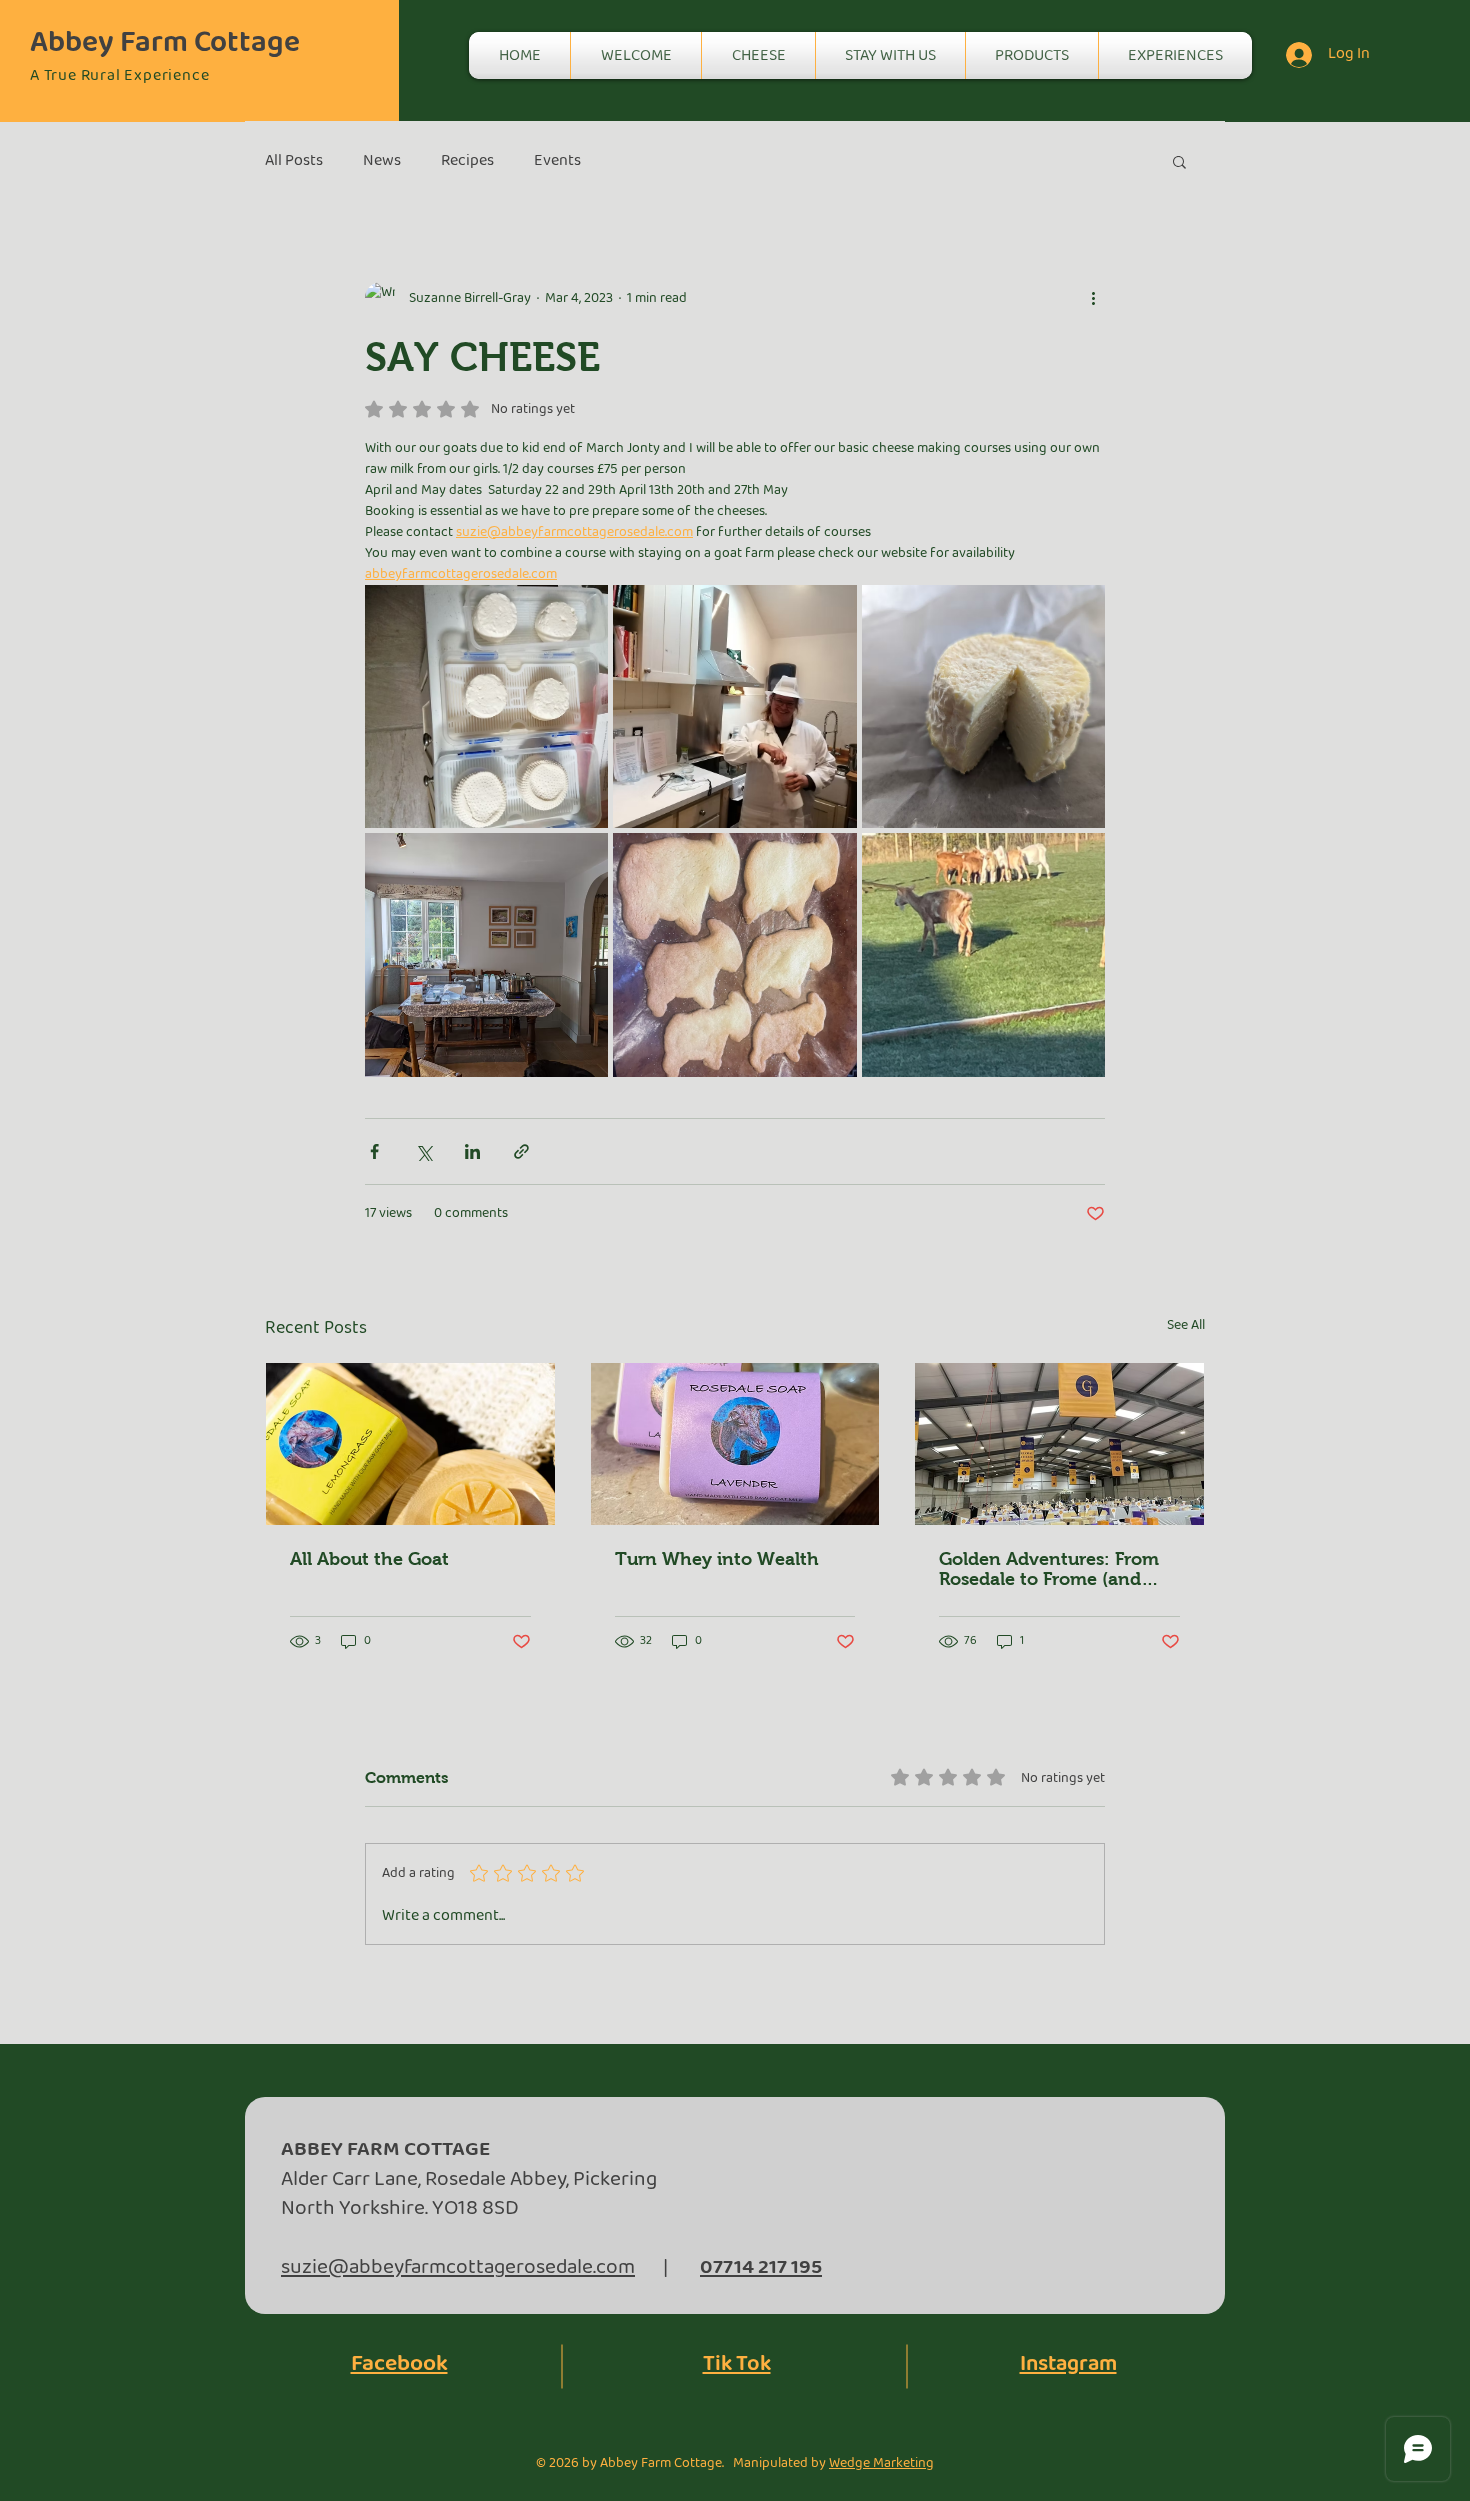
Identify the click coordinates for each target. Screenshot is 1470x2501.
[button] (1179, 161)
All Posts (294, 161)
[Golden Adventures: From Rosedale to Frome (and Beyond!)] (1059, 1444)
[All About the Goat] (410, 1444)
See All (1186, 1325)
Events (557, 161)
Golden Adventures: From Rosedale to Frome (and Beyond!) (1049, 1569)
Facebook (399, 2364)
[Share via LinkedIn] (472, 1151)
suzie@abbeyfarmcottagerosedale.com (458, 2267)
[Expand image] (486, 706)
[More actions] (1093, 298)
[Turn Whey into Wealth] (735, 1444)
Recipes (467, 161)
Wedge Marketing (881, 2463)
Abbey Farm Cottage (165, 43)
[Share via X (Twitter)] (423, 1151)
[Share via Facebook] (374, 1151)
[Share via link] (521, 1151)
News (382, 161)
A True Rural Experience (119, 75)
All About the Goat (369, 1559)
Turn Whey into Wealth (717, 1559)
